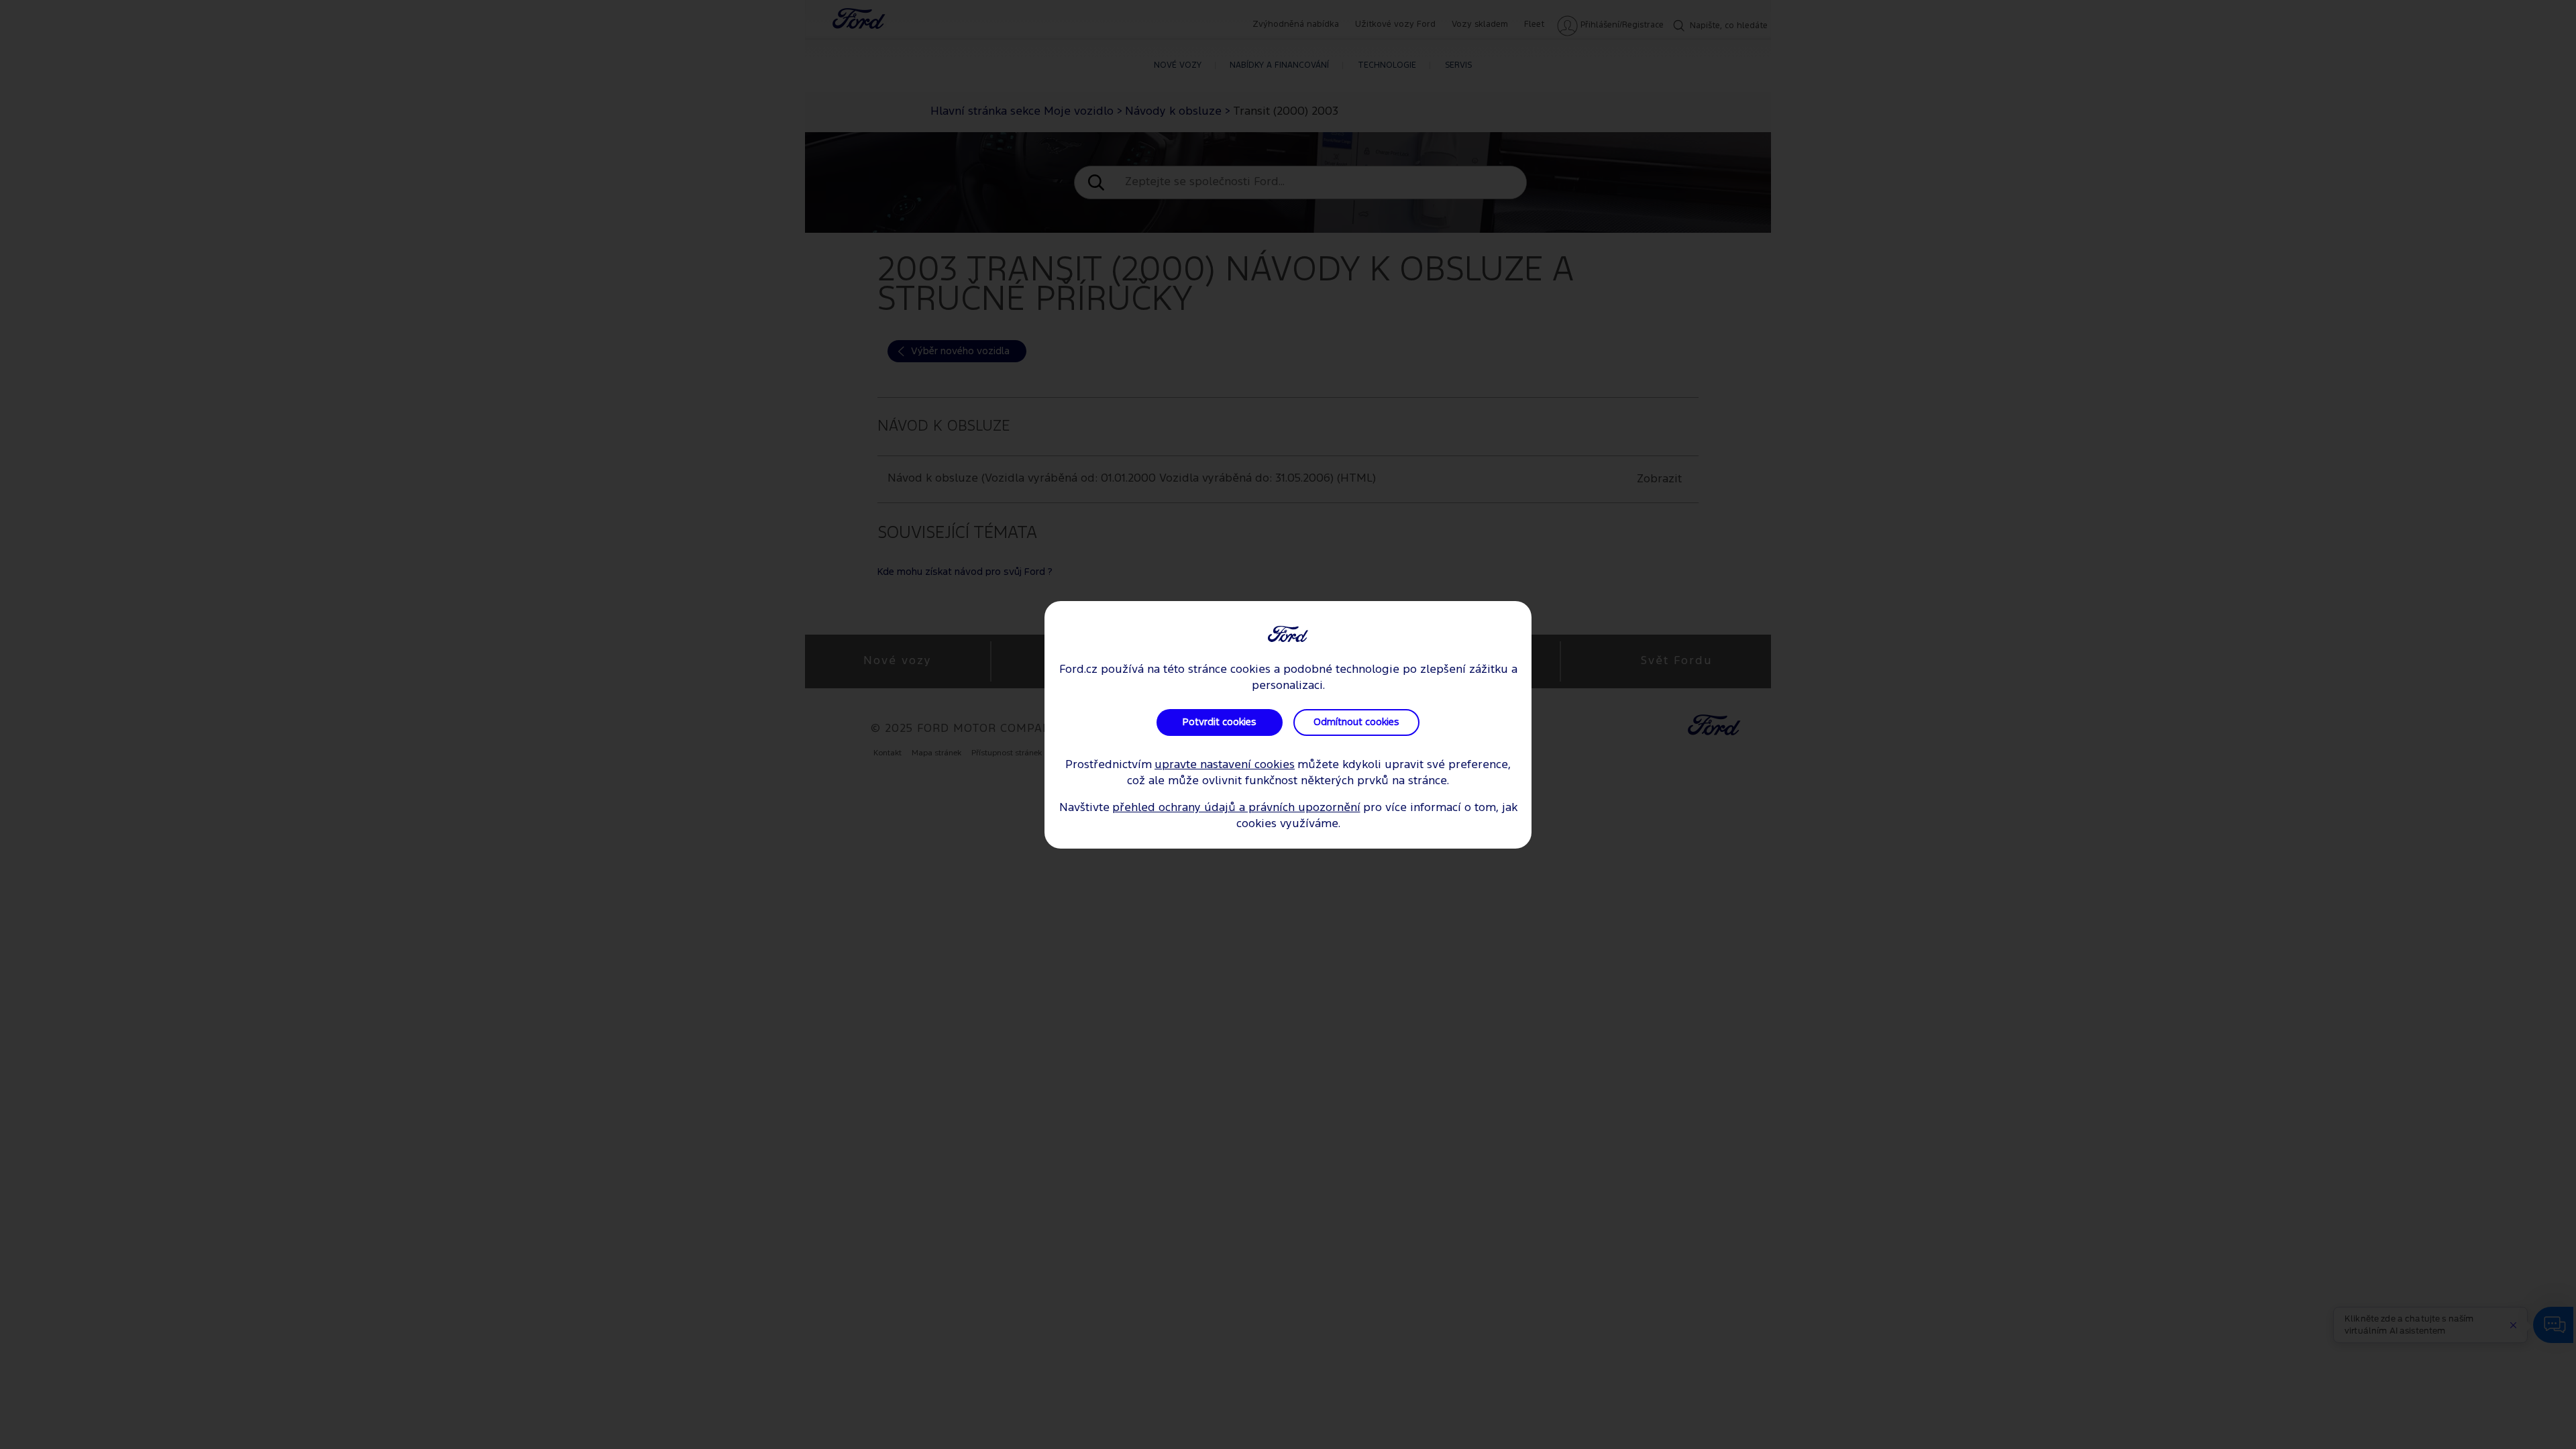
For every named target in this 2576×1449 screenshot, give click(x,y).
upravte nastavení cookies (1225, 765)
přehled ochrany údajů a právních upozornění (1236, 808)
